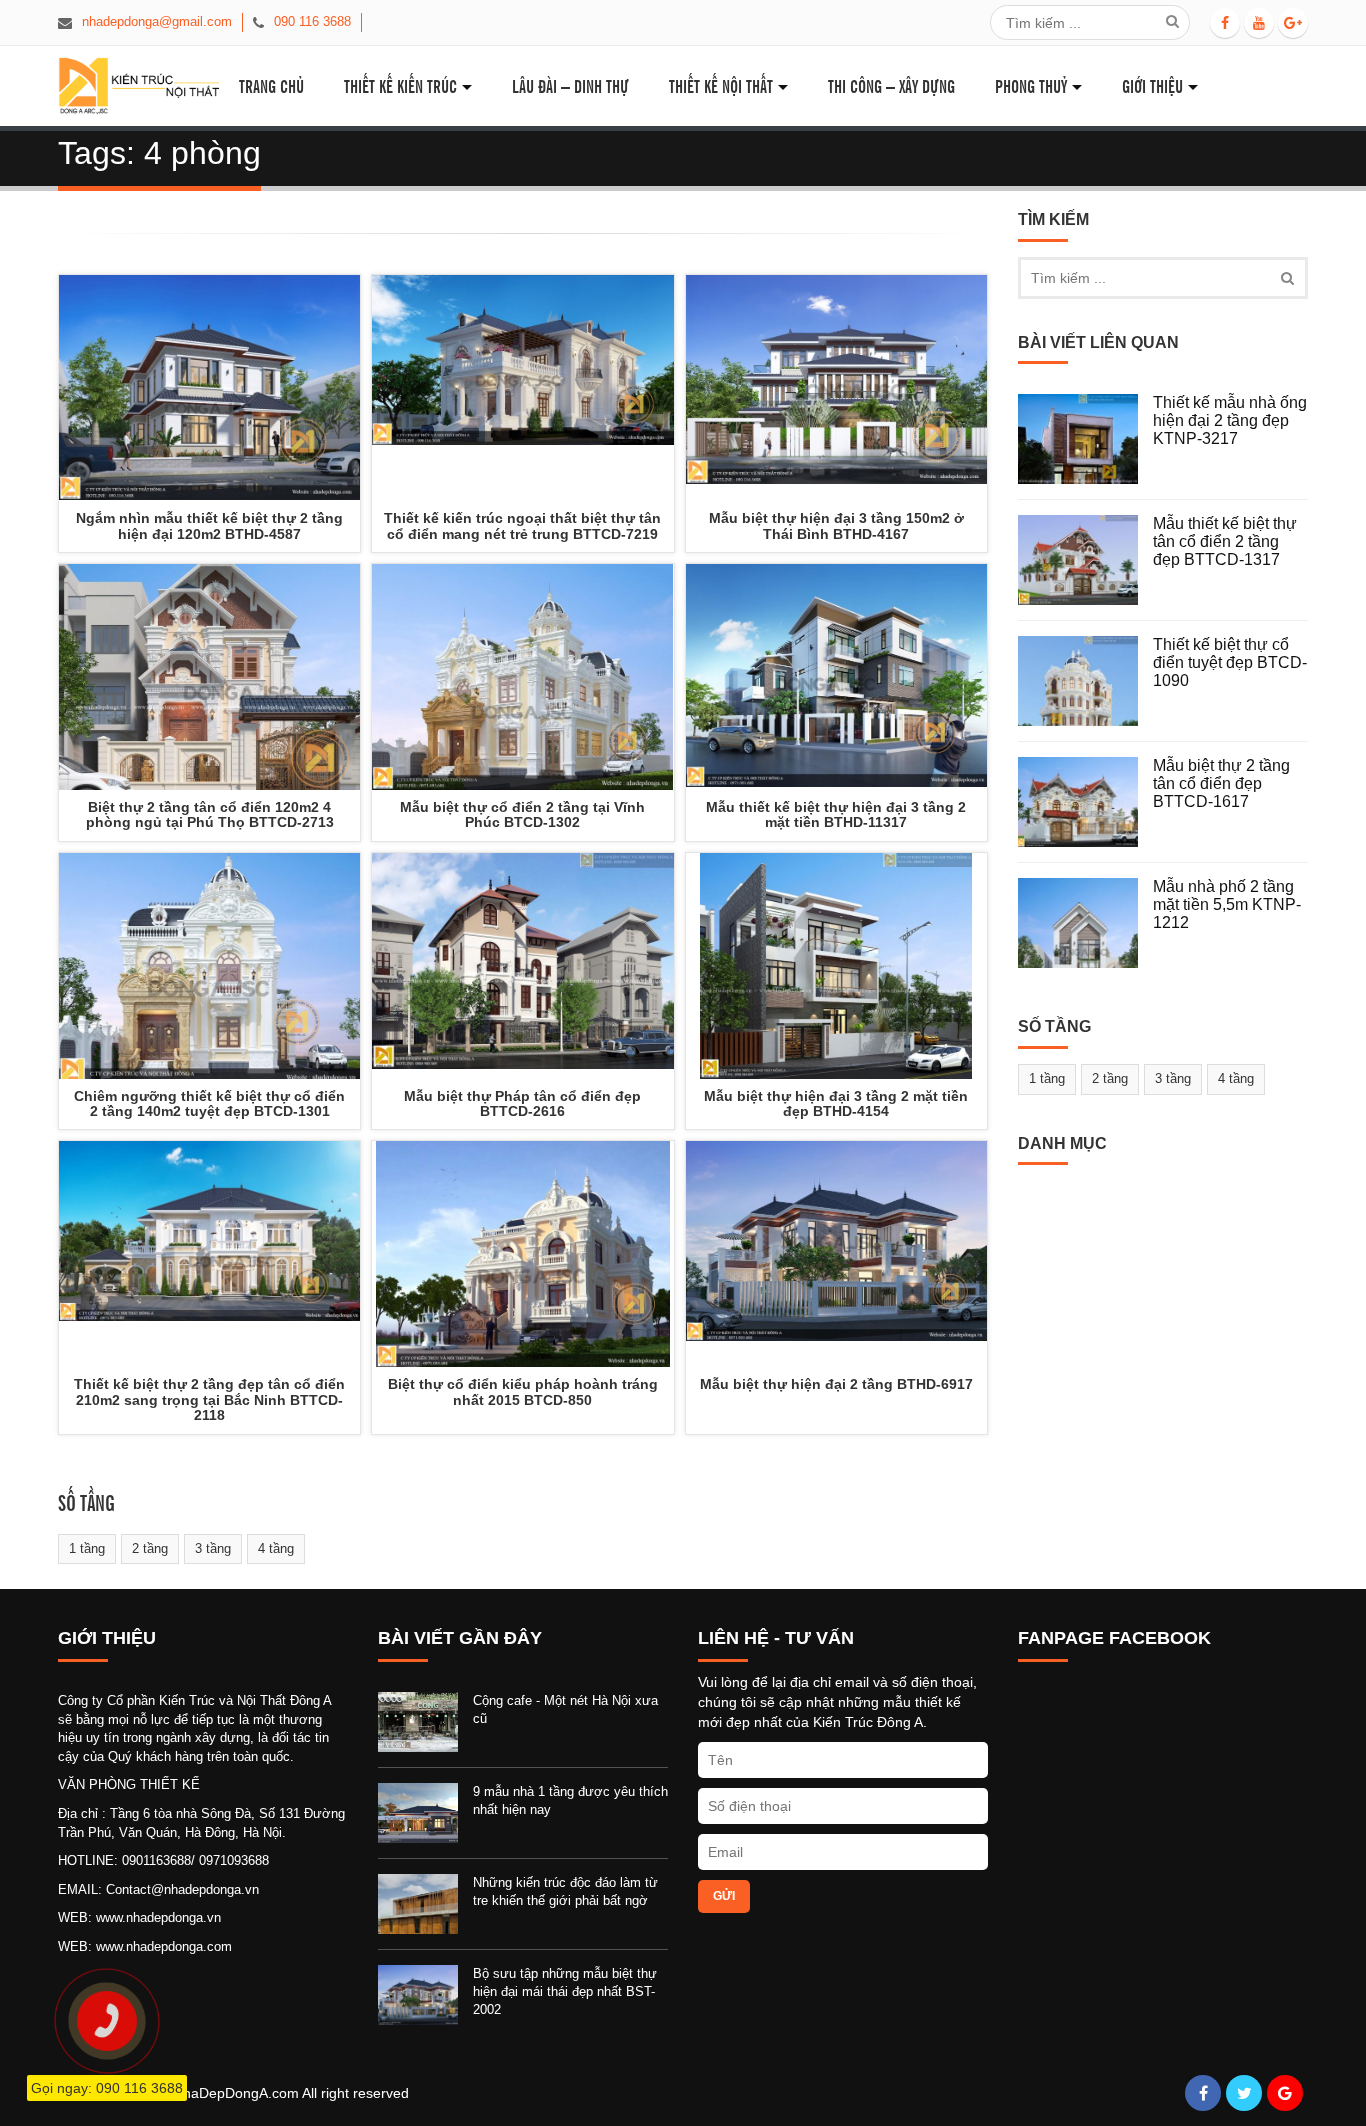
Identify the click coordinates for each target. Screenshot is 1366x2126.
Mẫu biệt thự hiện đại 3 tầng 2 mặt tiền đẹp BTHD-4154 (836, 1103)
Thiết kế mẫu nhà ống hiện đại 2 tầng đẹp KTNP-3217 (1230, 420)
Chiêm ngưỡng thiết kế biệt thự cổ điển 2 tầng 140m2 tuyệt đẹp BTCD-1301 (209, 1103)
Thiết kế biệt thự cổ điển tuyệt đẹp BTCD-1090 (1230, 662)
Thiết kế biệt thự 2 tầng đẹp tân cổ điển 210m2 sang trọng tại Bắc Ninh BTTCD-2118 (209, 1399)
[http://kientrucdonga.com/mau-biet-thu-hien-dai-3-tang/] (836, 966)
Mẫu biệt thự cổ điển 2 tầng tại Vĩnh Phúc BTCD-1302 (522, 814)
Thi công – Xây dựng (891, 85)
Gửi (724, 1896)
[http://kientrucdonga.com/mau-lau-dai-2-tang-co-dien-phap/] (522, 1254)
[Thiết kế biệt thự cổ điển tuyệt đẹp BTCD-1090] (1085, 681)
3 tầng (213, 1548)
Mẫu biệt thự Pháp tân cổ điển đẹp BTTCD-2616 (522, 1103)
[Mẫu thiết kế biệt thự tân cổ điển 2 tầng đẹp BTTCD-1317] (1085, 560)
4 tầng (276, 1548)
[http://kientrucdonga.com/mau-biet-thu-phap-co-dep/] (522, 966)
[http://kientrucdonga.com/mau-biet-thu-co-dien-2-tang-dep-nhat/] (522, 677)
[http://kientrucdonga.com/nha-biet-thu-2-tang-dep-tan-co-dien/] (209, 1254)
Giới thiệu (1152, 85)
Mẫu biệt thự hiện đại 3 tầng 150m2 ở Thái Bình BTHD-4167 (836, 525)
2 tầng (150, 1548)
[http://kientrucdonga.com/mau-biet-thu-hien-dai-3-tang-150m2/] (836, 388)
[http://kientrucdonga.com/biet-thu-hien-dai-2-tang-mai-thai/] (836, 1254)
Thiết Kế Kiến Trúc (400, 85)
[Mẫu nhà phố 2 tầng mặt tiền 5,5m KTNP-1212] (1085, 923)
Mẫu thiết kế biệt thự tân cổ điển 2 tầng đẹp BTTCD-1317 (1225, 541)
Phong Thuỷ (1031, 85)
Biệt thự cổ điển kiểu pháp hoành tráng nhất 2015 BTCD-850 (523, 1391)
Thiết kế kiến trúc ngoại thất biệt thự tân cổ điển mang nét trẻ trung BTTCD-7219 (522, 525)
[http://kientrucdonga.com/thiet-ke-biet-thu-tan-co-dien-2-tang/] (522, 388)
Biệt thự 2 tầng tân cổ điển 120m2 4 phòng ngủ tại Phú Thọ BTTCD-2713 (210, 814)
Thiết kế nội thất (721, 85)
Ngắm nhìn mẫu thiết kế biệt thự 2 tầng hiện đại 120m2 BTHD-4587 (209, 525)
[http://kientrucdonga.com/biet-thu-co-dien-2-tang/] (209, 966)
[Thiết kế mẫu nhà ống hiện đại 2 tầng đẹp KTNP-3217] (1085, 439)
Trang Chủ (271, 85)
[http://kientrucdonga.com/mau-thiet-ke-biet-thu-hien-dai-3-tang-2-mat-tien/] (836, 677)
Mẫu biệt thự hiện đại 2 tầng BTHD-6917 (836, 1384)
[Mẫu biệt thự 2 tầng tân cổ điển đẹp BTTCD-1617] (1085, 802)
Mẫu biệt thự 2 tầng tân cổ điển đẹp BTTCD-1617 (1221, 783)
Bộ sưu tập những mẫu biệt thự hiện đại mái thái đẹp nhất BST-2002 (565, 1991)
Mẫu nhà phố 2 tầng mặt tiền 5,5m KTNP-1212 (1227, 904)
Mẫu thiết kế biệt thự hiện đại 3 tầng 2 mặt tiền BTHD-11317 (836, 814)
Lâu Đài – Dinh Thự (570, 85)
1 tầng (87, 1548)
